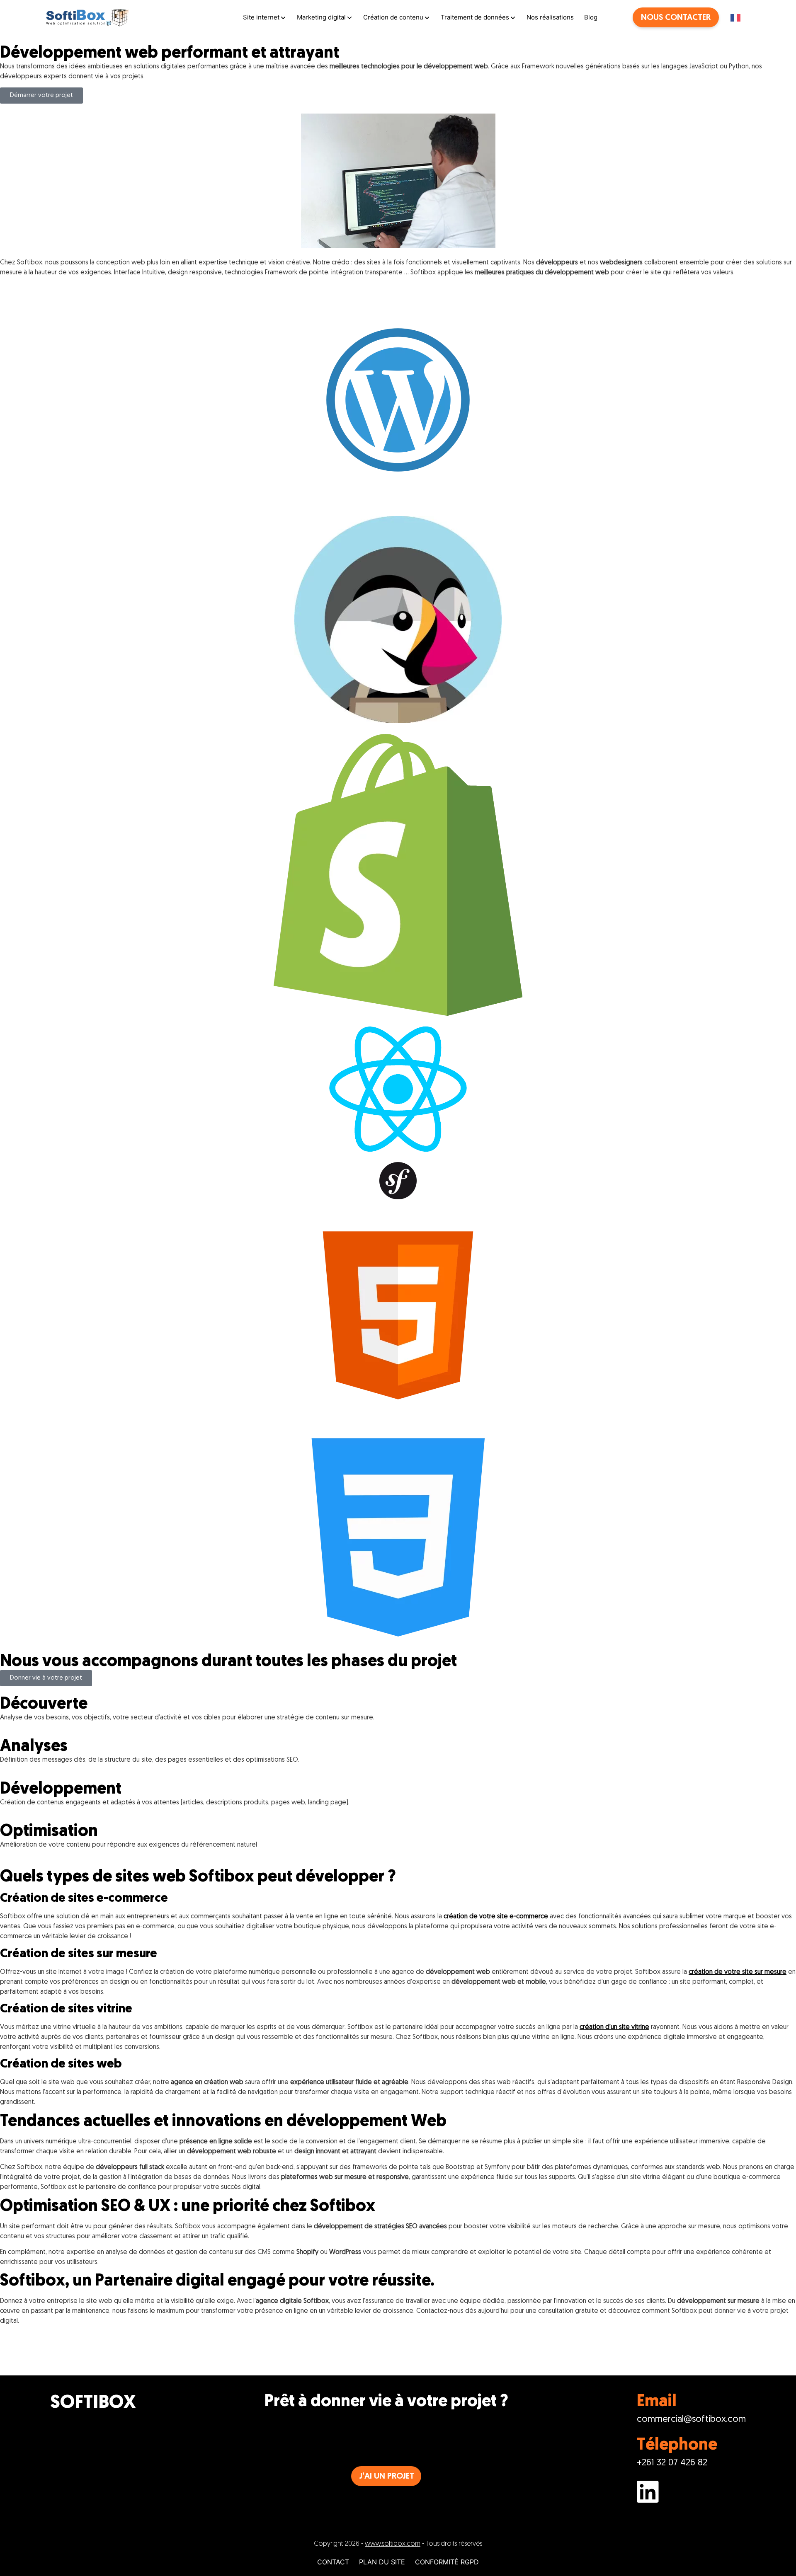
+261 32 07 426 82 (672, 2463)
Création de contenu (393, 17)
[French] (740, 18)
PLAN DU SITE (382, 2562)
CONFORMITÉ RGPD (447, 2562)
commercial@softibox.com (691, 2420)
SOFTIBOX (93, 2403)
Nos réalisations (550, 17)
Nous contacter (676, 18)
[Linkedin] (691, 2494)
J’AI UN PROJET (387, 2477)
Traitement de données (475, 17)
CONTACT (333, 2562)
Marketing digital (321, 17)
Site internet (261, 17)
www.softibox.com (393, 2544)
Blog (591, 17)
